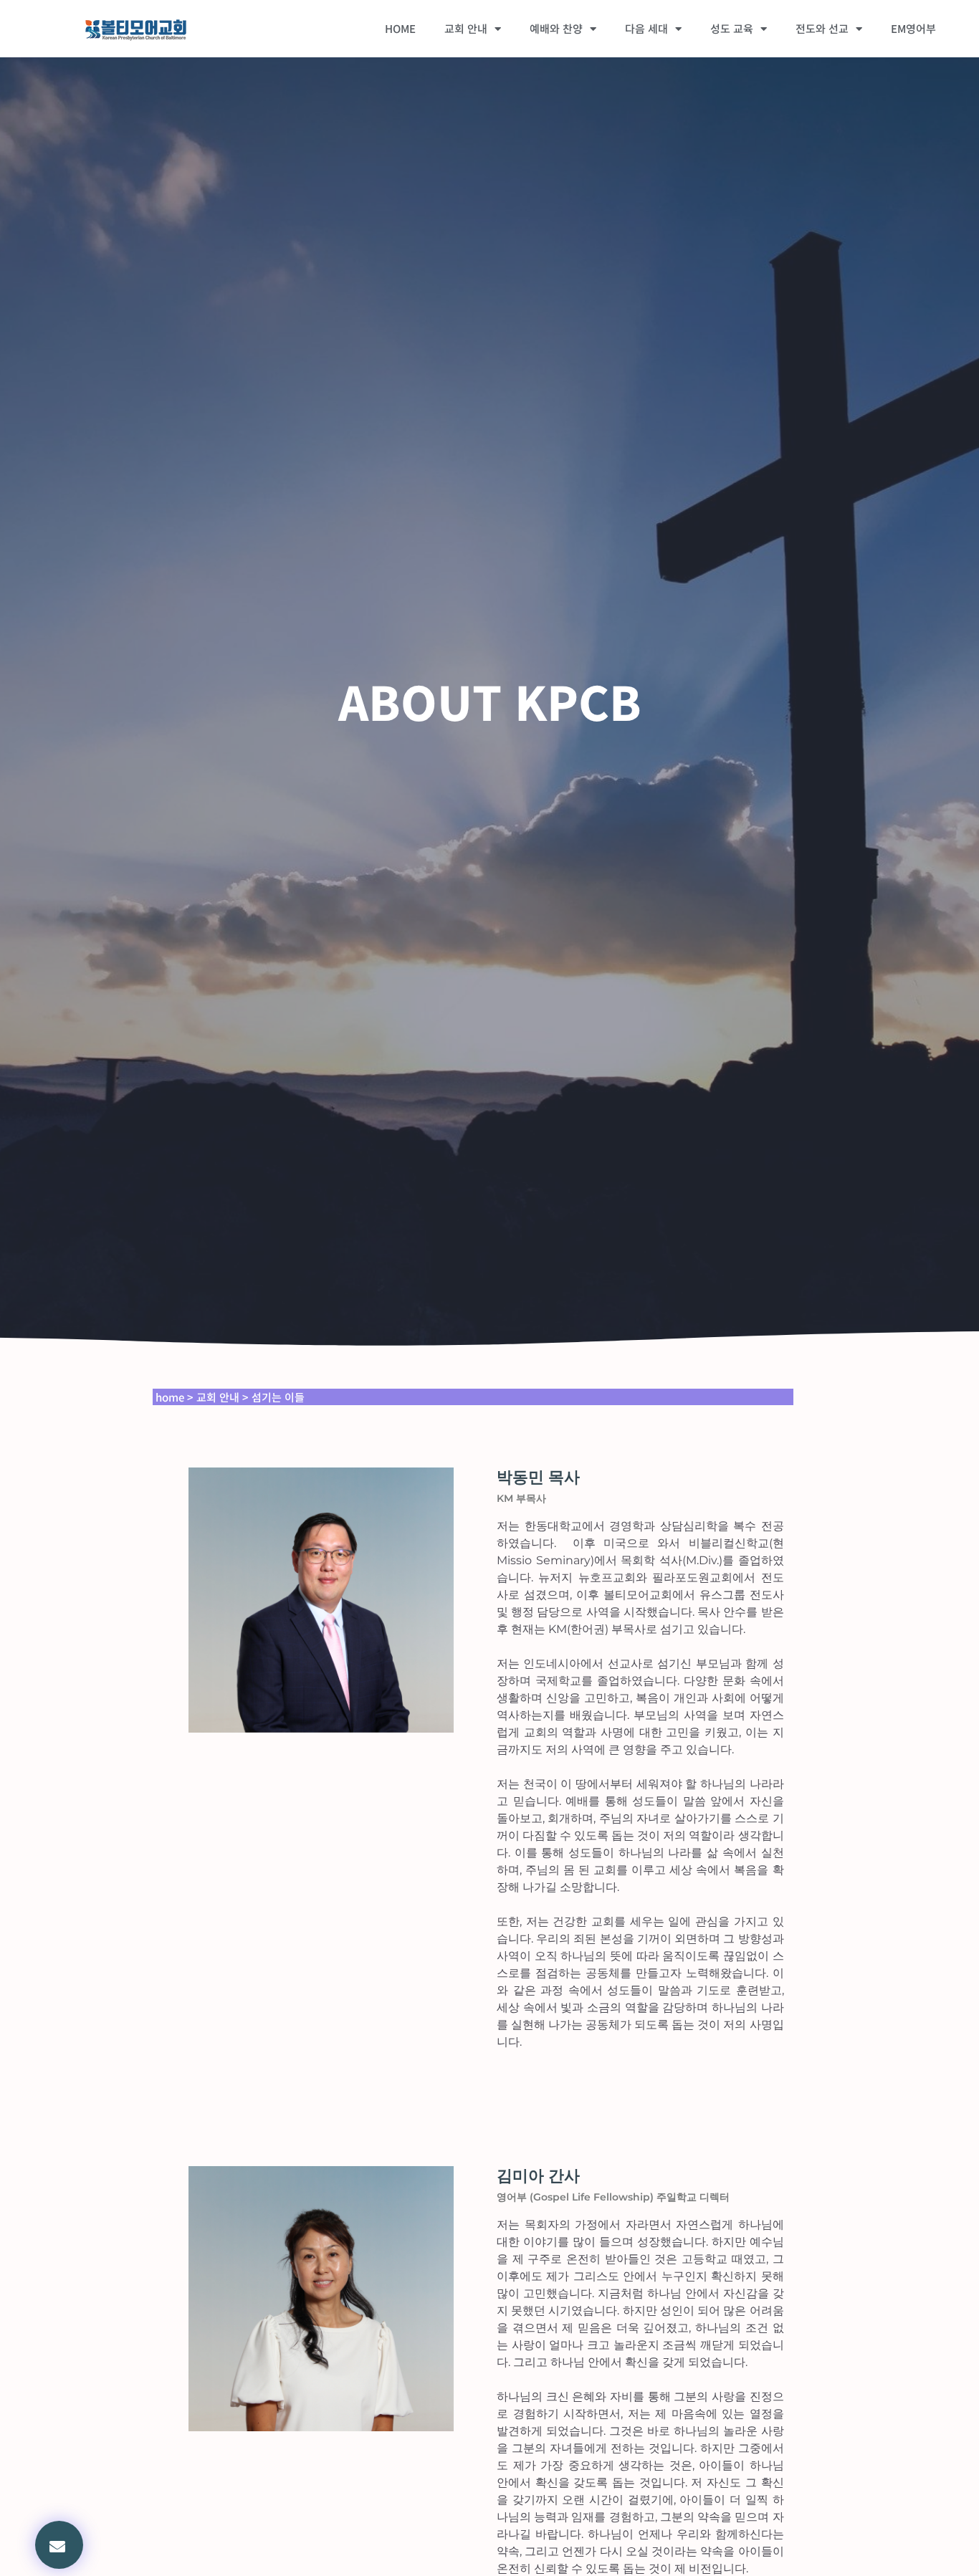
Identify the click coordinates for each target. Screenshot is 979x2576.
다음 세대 (646, 28)
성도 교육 (732, 28)
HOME (400, 28)
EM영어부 (913, 28)
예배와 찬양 (556, 28)
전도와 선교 (822, 28)
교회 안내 (466, 28)
